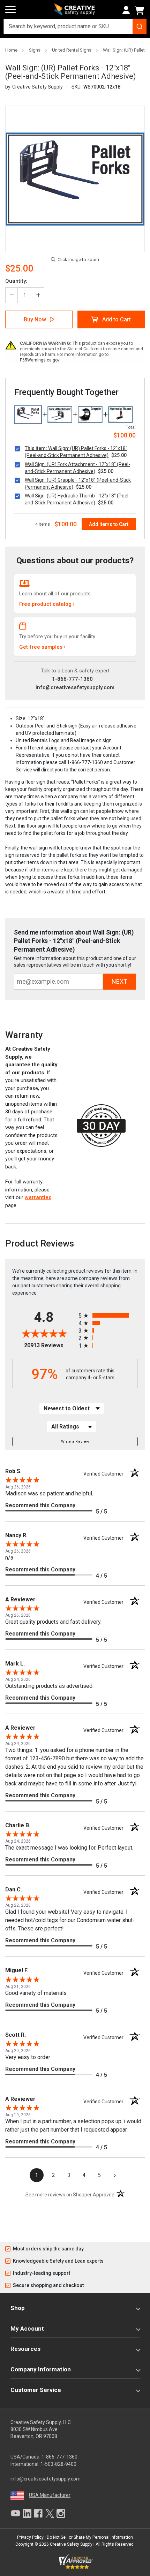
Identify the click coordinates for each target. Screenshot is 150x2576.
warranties (38, 1197)
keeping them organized (111, 804)
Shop (18, 2308)
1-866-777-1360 (72, 679)
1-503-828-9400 (58, 2464)
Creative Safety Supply (71, 2544)
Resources (25, 2349)
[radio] (108, 1315)
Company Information (41, 2369)
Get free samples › (42, 647)
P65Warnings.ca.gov (40, 360)
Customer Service (36, 2390)
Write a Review (75, 1442)
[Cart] (141, 10)
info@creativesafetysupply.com (75, 687)
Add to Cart (117, 319)
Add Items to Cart (109, 524)
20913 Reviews (50, 1345)
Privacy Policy (30, 2537)
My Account (27, 2329)
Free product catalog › (47, 604)
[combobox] (75, 26)
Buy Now (35, 319)
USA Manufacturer (50, 2495)
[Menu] (10, 10)
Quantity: (16, 281)
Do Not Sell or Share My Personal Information (90, 2537)
